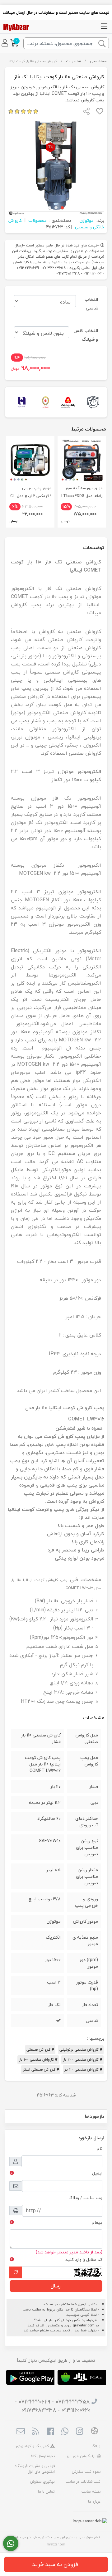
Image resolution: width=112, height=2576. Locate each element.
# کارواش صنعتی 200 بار (82, 2060)
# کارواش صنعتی (40, 2050)
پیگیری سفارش (42, 2482)
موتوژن (86, 220)
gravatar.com (84, 2325)
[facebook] (50, 2432)
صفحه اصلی (99, 61)
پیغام (97, 2222)
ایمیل (97, 2173)
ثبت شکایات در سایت (83, 2482)
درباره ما (94, 2502)
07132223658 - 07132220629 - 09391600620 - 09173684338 (53, 2406)
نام (100, 2148)
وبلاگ (96, 2446)
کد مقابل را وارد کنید (84, 2259)
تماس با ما (46, 2492)
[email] (21, 2432)
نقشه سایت (91, 2492)
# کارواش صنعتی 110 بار (83, 2070)
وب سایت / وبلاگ (85, 2198)
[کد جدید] (16, 2272)
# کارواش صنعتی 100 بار (38, 2060)
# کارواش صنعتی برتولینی (81, 2050)
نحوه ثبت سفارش (86, 2472)
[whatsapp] (65, 2432)
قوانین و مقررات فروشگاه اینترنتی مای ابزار (35, 2469)
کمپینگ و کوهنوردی (33, 2446)
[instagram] (79, 2432)
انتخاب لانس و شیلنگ (86, 335)
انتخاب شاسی (91, 304)
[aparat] (94, 2432)
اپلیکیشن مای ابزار (82, 2456)
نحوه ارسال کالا (43, 2456)
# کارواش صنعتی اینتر (41, 2070)
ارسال (56, 2286)
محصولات (73, 61)
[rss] (35, 2432)
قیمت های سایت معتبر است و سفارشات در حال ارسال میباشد (56, 12)
